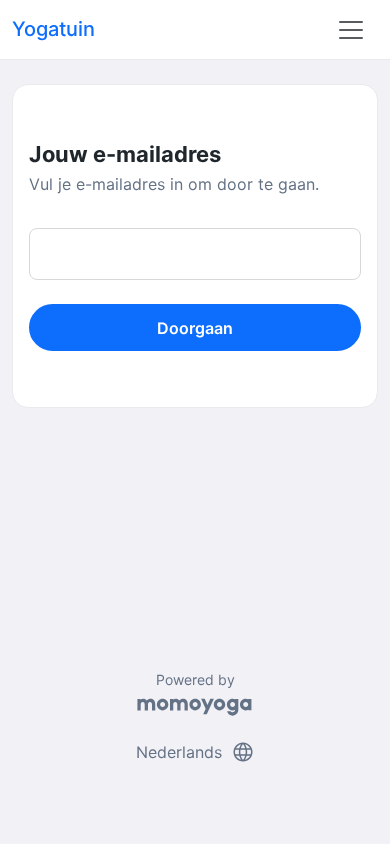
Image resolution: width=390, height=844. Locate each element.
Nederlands (195, 752)
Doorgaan (195, 328)
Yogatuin (53, 29)
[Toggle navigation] (351, 30)
